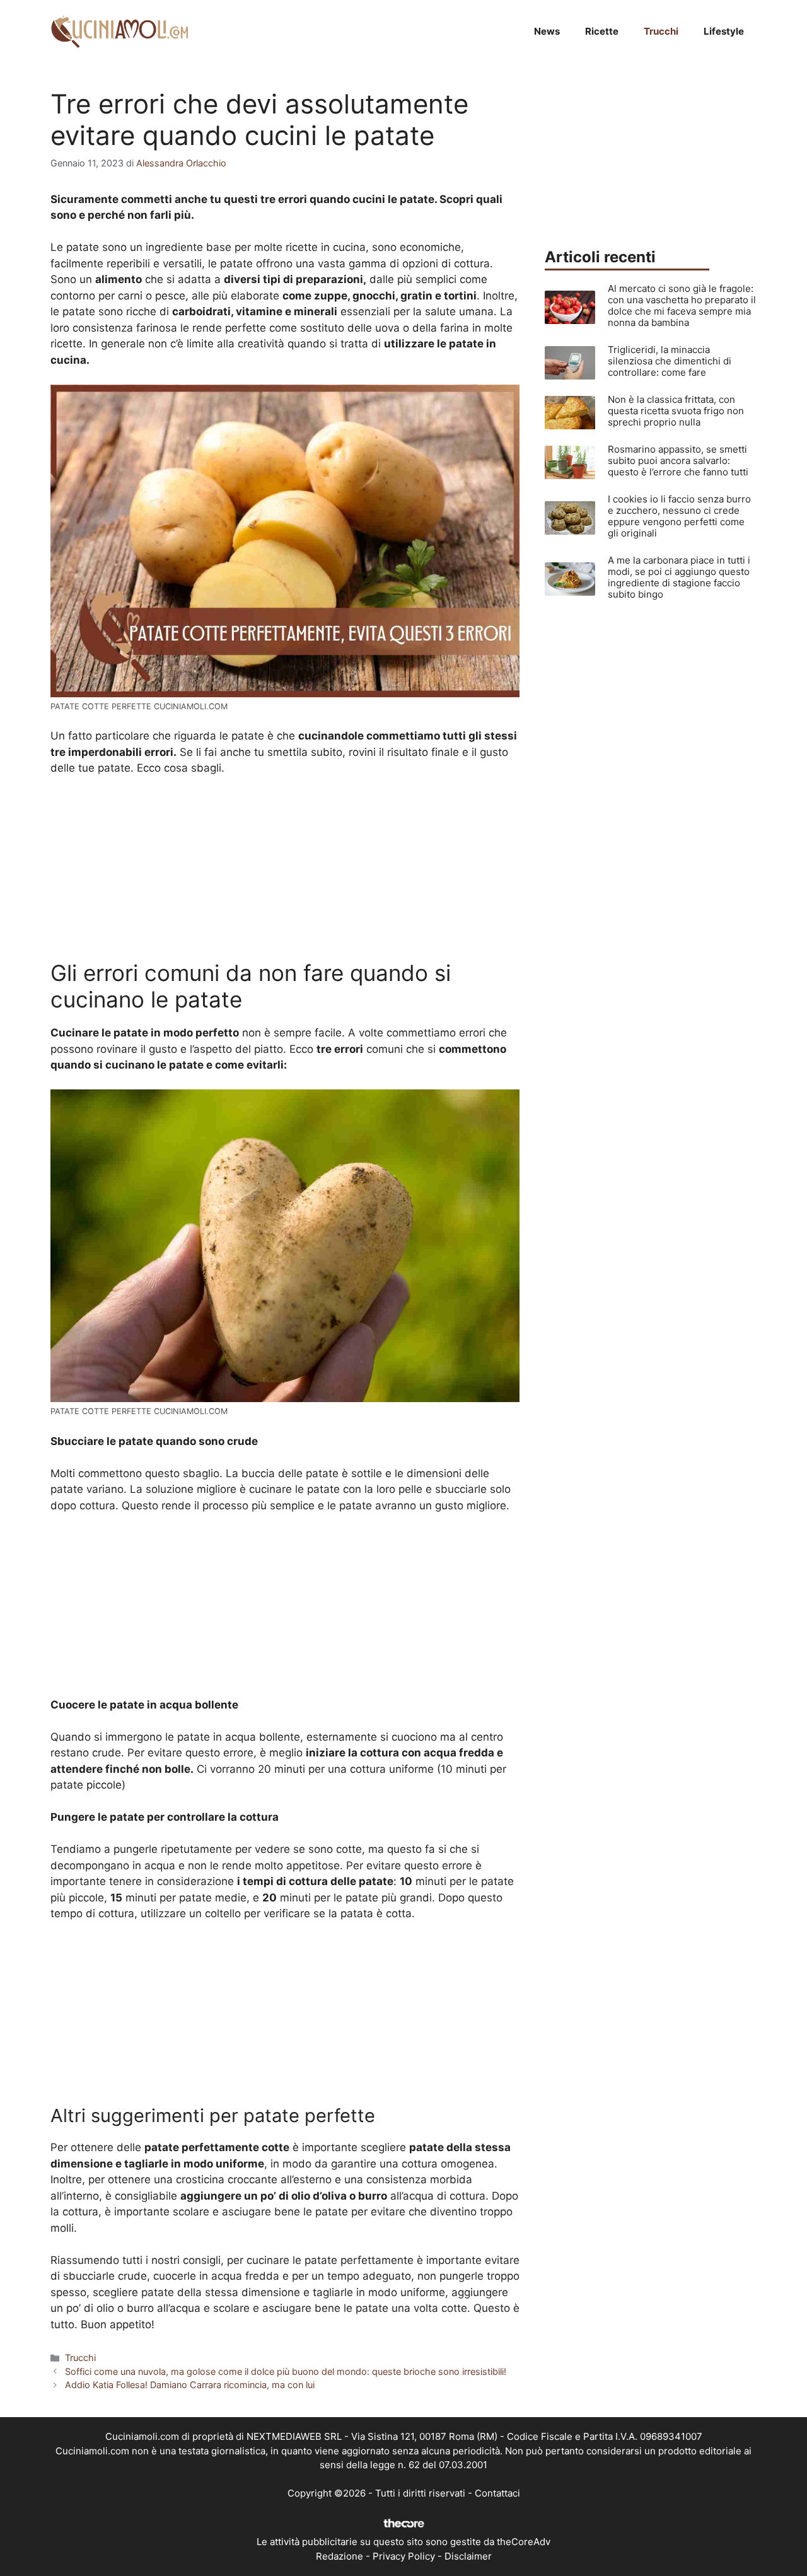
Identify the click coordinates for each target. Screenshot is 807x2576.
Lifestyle (724, 31)
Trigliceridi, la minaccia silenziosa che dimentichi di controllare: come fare (670, 361)
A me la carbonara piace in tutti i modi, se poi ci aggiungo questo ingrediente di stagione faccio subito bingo (679, 577)
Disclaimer (468, 2556)
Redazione (340, 2556)
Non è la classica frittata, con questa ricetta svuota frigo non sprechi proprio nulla (676, 411)
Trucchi (661, 31)
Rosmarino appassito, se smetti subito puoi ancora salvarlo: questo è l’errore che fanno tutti (678, 461)
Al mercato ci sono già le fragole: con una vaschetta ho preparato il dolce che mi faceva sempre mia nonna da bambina (682, 305)
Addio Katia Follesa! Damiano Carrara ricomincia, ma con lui (190, 2385)
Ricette (602, 31)
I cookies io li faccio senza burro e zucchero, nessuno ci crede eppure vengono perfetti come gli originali (679, 516)
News (547, 31)
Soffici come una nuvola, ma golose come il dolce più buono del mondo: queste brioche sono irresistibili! (286, 2371)
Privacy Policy (404, 2556)
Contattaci (497, 2493)
